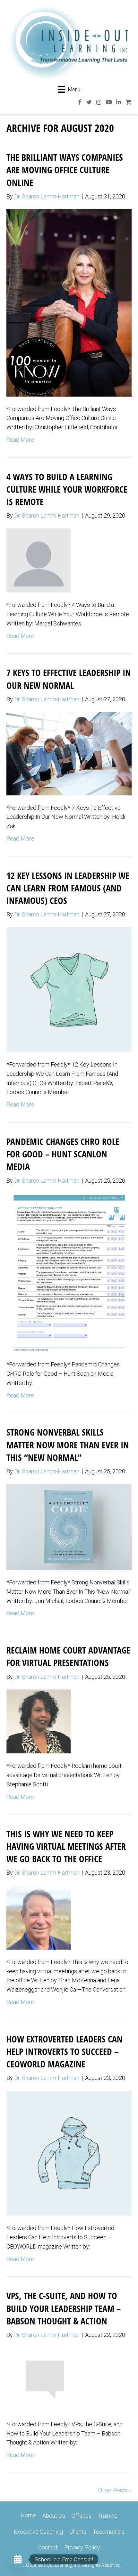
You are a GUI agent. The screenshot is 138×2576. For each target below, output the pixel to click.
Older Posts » (115, 2490)
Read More (20, 440)
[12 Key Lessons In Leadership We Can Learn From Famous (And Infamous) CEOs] (69, 989)
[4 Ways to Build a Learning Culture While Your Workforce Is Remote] (39, 560)
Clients (78, 2532)
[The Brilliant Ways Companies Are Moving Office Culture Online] (69, 302)
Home (28, 2515)
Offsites (82, 2516)
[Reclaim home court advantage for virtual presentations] (39, 1721)
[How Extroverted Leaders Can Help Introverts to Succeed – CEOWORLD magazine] (69, 2153)
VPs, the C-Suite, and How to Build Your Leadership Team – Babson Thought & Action (64, 2308)
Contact (48, 2547)
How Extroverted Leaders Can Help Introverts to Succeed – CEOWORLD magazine (65, 2051)
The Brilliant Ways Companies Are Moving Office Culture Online (65, 170)
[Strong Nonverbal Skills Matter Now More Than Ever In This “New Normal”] (69, 1527)
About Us (54, 2516)
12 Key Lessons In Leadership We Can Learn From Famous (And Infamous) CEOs (68, 888)
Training (108, 2516)
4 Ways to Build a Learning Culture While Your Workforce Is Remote (67, 489)
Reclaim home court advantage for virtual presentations (68, 1656)
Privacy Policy (82, 2547)
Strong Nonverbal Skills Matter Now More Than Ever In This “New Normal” (68, 1445)
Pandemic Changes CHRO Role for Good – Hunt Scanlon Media (63, 1154)
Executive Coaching (38, 2532)
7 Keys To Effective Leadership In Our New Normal (69, 679)
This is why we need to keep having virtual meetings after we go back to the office (66, 1846)
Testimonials (109, 2532)
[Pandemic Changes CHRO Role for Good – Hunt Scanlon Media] (69, 1272)
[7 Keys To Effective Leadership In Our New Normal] (69, 753)
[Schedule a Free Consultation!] (18, 2559)
